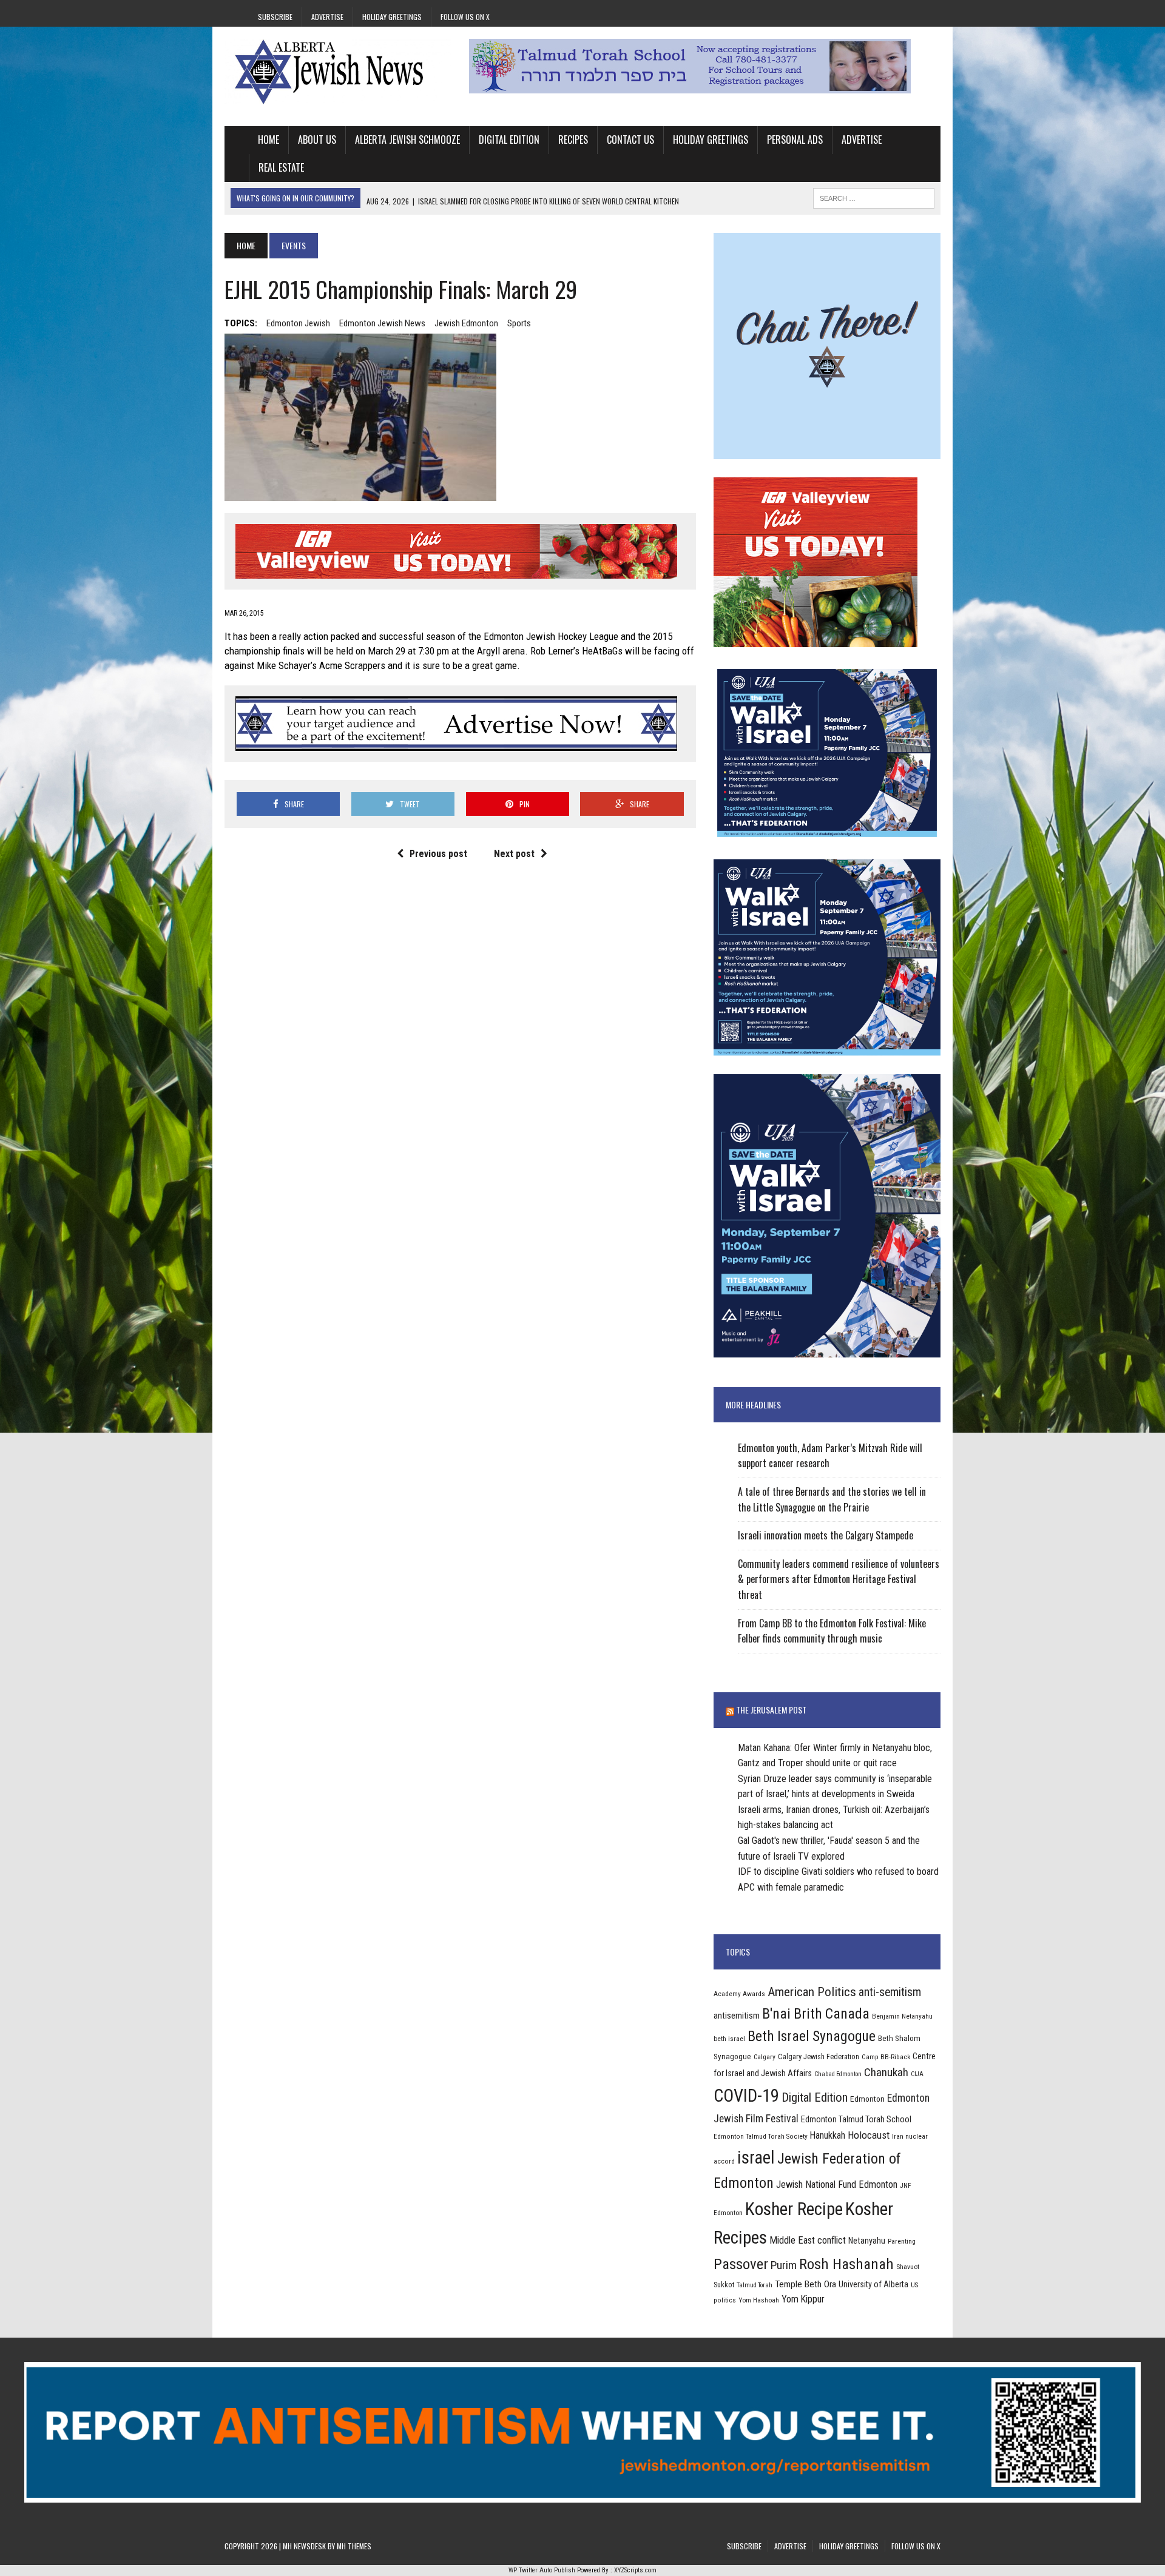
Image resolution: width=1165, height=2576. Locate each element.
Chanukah (886, 2072)
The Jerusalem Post (771, 1710)
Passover (741, 2264)
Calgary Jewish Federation (819, 2056)
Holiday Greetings (392, 17)
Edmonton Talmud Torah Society (761, 2136)
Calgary (765, 2057)
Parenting (902, 2241)
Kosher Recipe (794, 2209)
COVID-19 (746, 2096)
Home (268, 140)
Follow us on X (465, 17)
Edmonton (867, 2099)
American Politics (812, 1992)
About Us (317, 140)
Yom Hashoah (759, 2300)
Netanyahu (867, 2241)
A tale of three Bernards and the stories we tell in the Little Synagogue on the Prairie (832, 1499)
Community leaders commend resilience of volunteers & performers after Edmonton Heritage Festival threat (839, 1579)
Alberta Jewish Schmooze (407, 140)
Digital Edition (509, 140)
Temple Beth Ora (805, 2284)
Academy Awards (739, 1994)
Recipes (573, 140)
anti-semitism (890, 1992)
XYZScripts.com (635, 2570)
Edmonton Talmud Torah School (856, 2119)
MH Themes (354, 2546)
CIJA (917, 2074)
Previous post (438, 854)
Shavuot (908, 2267)
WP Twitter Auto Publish (542, 2570)
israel (756, 2157)
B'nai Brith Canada (816, 2014)
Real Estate (281, 167)
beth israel (729, 2039)
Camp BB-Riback (886, 2057)
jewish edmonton (466, 323)
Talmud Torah (755, 2285)
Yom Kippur (803, 2299)
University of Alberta (873, 2284)
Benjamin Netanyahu (902, 2016)
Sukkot (724, 2285)
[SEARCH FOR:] (874, 197)
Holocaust (869, 2135)
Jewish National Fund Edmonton (837, 2184)
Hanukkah (828, 2135)
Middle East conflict (808, 2240)
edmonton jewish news (382, 323)
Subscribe (275, 17)
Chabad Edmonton (838, 2074)
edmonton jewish (298, 323)
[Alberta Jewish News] (338, 72)
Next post (514, 854)
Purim (784, 2265)
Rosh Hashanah (846, 2264)
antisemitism (737, 2016)
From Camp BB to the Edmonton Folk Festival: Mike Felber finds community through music (832, 1631)
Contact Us (630, 140)
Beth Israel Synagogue (812, 2036)
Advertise (327, 17)
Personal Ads (795, 140)
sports (519, 323)
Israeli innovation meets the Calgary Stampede (826, 1535)
